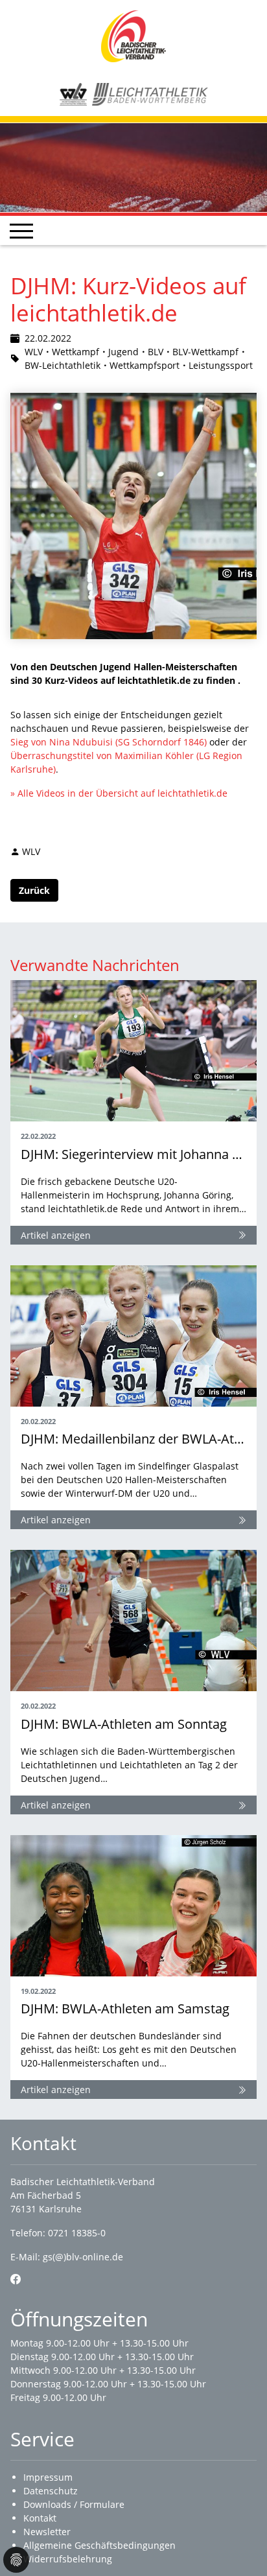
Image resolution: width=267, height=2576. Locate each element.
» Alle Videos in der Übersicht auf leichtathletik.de (119, 793)
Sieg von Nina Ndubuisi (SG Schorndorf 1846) (109, 742)
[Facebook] (16, 2279)
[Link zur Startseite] (133, 35)
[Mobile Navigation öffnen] (21, 231)
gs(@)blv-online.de (83, 2257)
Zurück (34, 890)
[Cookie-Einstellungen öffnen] (16, 2560)
